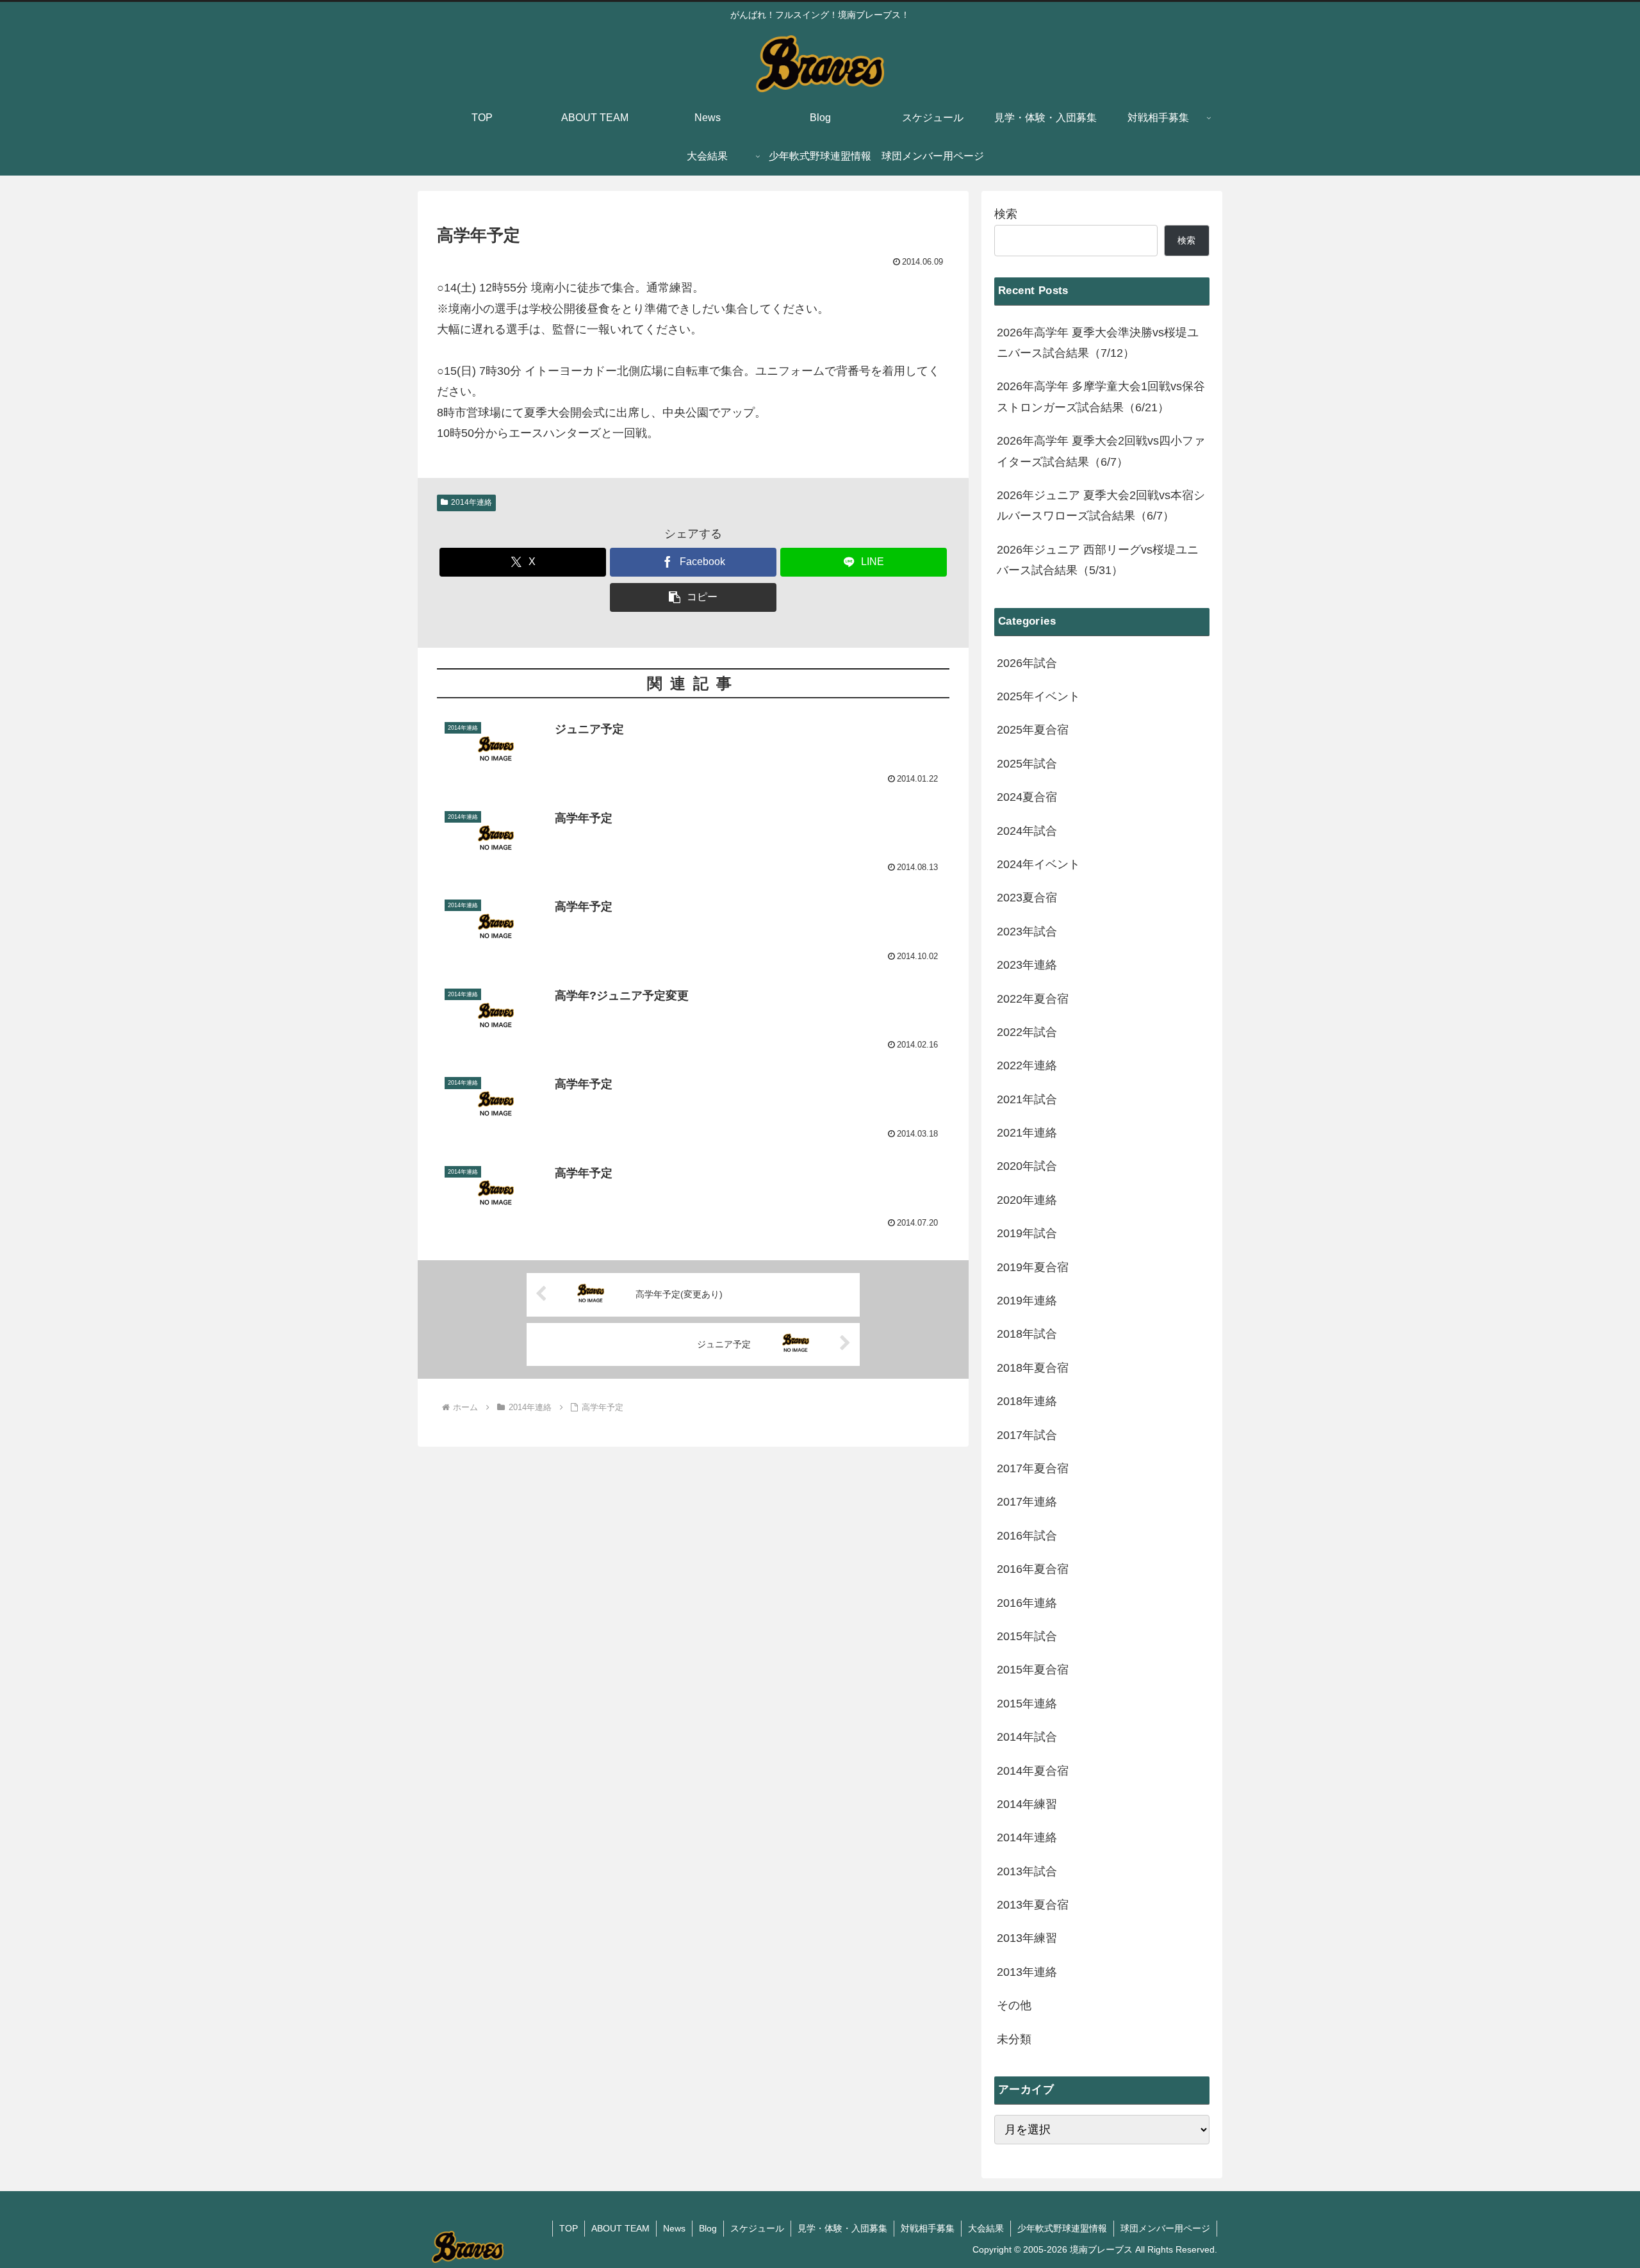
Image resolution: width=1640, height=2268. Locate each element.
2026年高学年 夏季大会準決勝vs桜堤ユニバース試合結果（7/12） (1098, 343)
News (674, 2228)
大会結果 (986, 2228)
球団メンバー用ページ (1165, 2228)
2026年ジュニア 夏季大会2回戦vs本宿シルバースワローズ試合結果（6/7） (1101, 505)
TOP (569, 2228)
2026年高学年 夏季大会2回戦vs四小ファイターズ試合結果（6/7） (1101, 451)
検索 (1006, 214)
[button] (693, 597)
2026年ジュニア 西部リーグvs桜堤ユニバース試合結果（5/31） (1098, 560)
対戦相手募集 (928, 2228)
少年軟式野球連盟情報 (1062, 2228)
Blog (708, 2228)
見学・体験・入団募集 (842, 2228)
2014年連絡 (471, 502)
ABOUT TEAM (620, 2228)
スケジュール (757, 2228)
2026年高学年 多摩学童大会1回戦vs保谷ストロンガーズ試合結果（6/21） (1101, 397)
